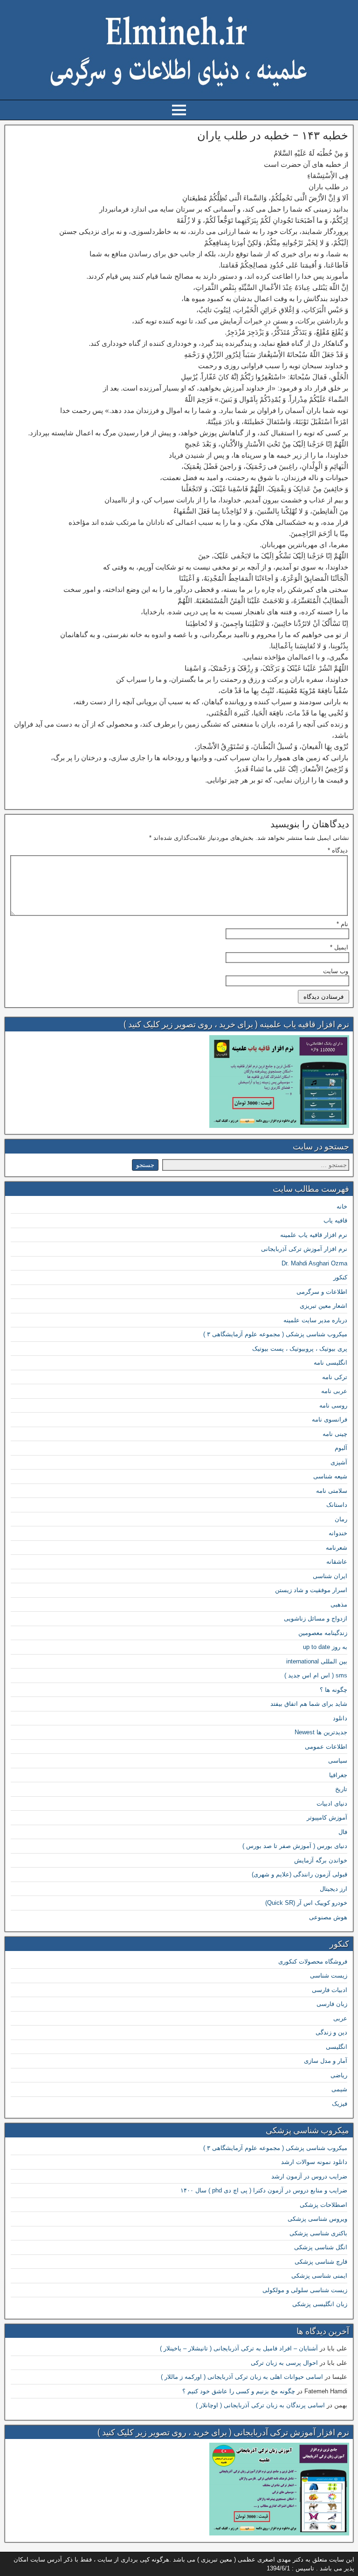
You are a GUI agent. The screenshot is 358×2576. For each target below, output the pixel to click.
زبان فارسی (332, 2004)
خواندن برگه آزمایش (321, 1860)
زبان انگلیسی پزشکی (320, 2304)
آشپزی (339, 1462)
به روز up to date (325, 1647)
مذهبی (339, 1604)
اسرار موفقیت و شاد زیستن (311, 1590)
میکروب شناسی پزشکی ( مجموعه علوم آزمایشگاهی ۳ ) (275, 1334)
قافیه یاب (335, 1220)
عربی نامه (334, 1391)
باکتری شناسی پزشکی (318, 2233)
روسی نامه (333, 1405)
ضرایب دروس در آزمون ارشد (309, 2176)
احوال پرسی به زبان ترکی (284, 2363)
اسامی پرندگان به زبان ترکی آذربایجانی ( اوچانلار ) (260, 2405)
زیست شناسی (329, 1975)
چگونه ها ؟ (334, 1690)
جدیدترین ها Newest (321, 1732)
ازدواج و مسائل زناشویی (316, 1618)
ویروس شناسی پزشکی (317, 2219)
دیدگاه (338, 850)
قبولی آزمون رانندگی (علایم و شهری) (299, 1874)
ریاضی (339, 2075)
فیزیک (340, 2104)
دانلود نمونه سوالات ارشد (314, 2162)
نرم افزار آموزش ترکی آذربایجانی (304, 1249)
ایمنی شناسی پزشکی (319, 2276)
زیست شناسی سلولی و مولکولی (305, 2290)
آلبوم (341, 1448)
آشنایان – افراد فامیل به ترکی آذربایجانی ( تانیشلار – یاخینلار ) (239, 2348)
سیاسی (338, 1761)
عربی (340, 2018)
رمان (341, 1519)
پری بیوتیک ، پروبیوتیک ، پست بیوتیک (300, 1349)
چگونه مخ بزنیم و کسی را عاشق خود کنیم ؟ (239, 2391)
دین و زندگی (331, 2032)
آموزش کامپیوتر (327, 1817)
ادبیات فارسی (330, 1990)
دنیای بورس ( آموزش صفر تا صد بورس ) (295, 1846)
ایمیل (339, 947)
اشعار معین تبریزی (324, 1306)
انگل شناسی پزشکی (321, 2247)
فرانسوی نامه (330, 1419)
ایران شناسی (330, 1576)
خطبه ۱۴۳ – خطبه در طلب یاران (273, 136)
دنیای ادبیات (332, 1803)
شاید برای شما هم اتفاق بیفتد (309, 1704)
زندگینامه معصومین (323, 1633)
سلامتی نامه (332, 1491)
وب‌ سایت (336, 971)
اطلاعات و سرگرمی (322, 1292)
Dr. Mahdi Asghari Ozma (314, 1263)
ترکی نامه (335, 1377)
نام (342, 924)
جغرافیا (338, 1775)
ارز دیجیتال (334, 1889)
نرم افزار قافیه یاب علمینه (314, 1235)
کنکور (340, 1277)
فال (343, 1832)
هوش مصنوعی (328, 1917)
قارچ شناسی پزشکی (321, 2262)
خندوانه (338, 1533)
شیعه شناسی (330, 1476)
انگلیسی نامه (330, 1363)
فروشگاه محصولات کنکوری (313, 1961)
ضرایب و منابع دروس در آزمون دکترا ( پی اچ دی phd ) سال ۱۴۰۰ (264, 2190)
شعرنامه (337, 1548)
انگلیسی (337, 2047)
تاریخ (341, 1789)
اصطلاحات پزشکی (324, 2205)
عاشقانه (337, 1562)
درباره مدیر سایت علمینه (315, 1320)
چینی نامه (335, 1434)
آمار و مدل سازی (326, 2061)
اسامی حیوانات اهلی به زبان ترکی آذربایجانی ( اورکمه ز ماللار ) (242, 2377)
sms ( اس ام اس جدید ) (316, 1675)
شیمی (339, 2089)
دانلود (340, 1718)
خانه (342, 1206)
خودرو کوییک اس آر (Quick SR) (306, 1903)
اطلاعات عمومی (326, 1747)
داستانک (337, 1505)
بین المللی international (317, 1661)
